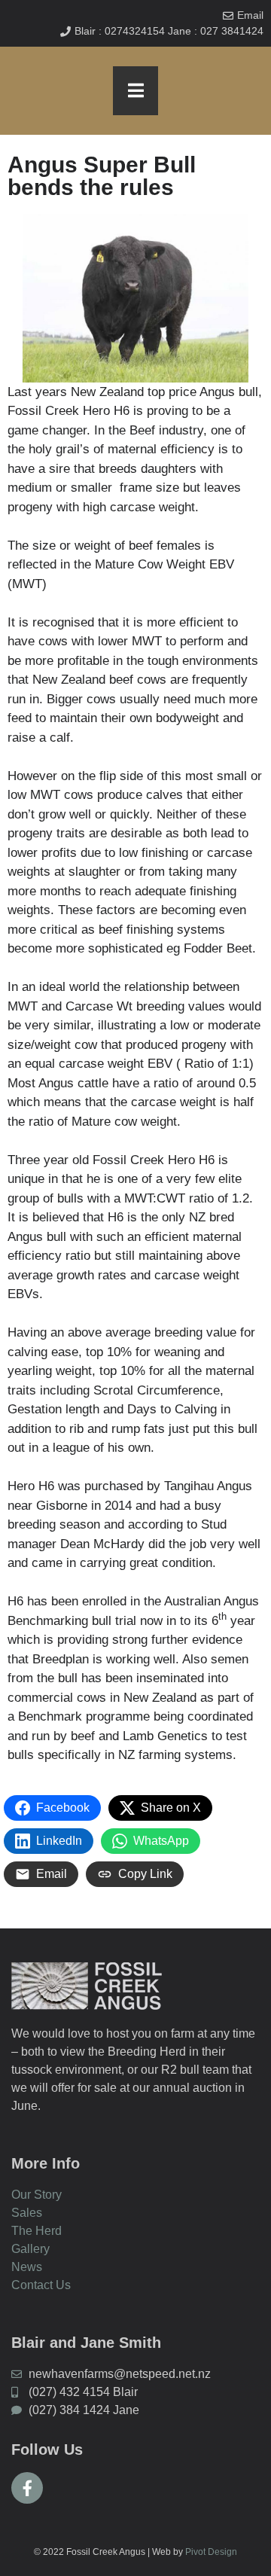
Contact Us (41, 2285)
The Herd (37, 2231)
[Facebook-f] (27, 2488)
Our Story (37, 2195)
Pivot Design (211, 2552)
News (27, 2267)
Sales (27, 2213)
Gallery (30, 2249)
